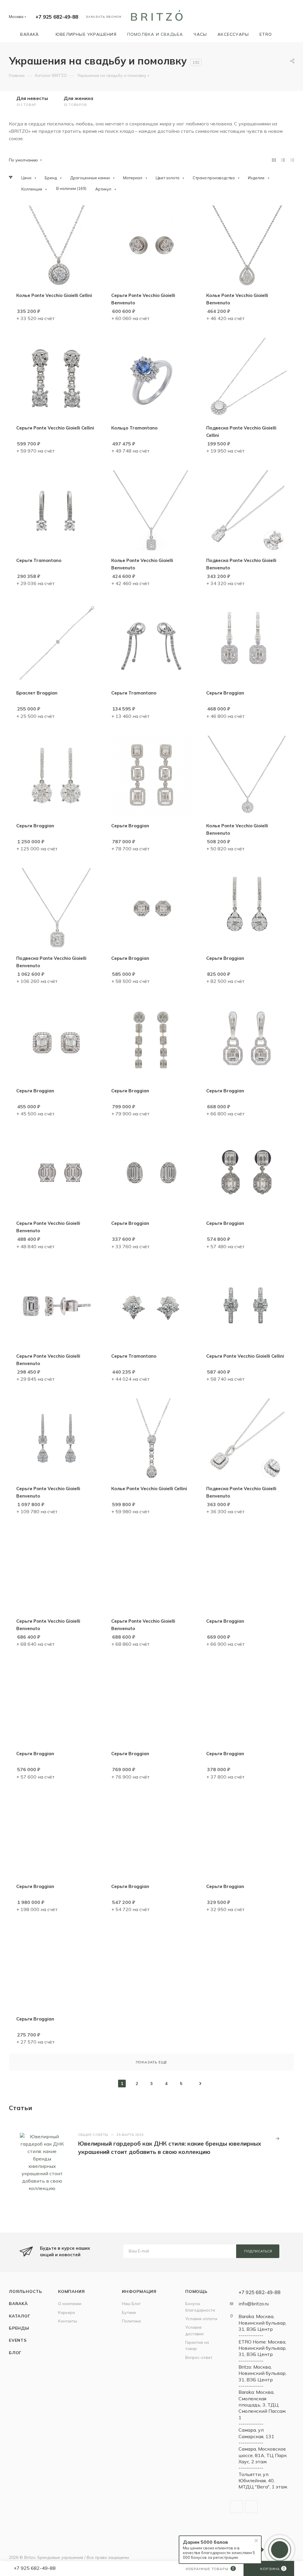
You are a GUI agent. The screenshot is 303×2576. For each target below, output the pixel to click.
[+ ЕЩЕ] (286, 34)
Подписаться (258, 2251)
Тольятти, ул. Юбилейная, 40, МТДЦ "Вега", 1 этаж (263, 2481)
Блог (15, 2353)
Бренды (19, 2328)
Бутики (129, 2312)
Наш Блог (131, 2303)
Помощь (196, 2291)
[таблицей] (292, 160)
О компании (70, 2303)
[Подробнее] (278, 2139)
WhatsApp (251, 2507)
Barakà (18, 2303)
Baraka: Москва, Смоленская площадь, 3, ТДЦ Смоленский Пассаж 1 (262, 2405)
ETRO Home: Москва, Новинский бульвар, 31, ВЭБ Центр (262, 2348)
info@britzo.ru (254, 2304)
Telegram (236, 2507)
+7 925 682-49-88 (57, 17)
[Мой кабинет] (291, 18)
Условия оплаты (201, 2319)
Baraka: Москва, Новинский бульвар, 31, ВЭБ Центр (262, 2323)
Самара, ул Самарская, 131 (256, 2433)
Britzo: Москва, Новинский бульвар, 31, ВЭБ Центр (262, 2373)
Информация (139, 2291)
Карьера (66, 2312)
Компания (71, 2291)
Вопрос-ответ (199, 2357)
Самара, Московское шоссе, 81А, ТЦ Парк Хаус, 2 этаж (263, 2455)
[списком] (283, 160)
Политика (131, 2321)
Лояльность (26, 2291)
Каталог (20, 2316)
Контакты (67, 2321)
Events (18, 2340)
